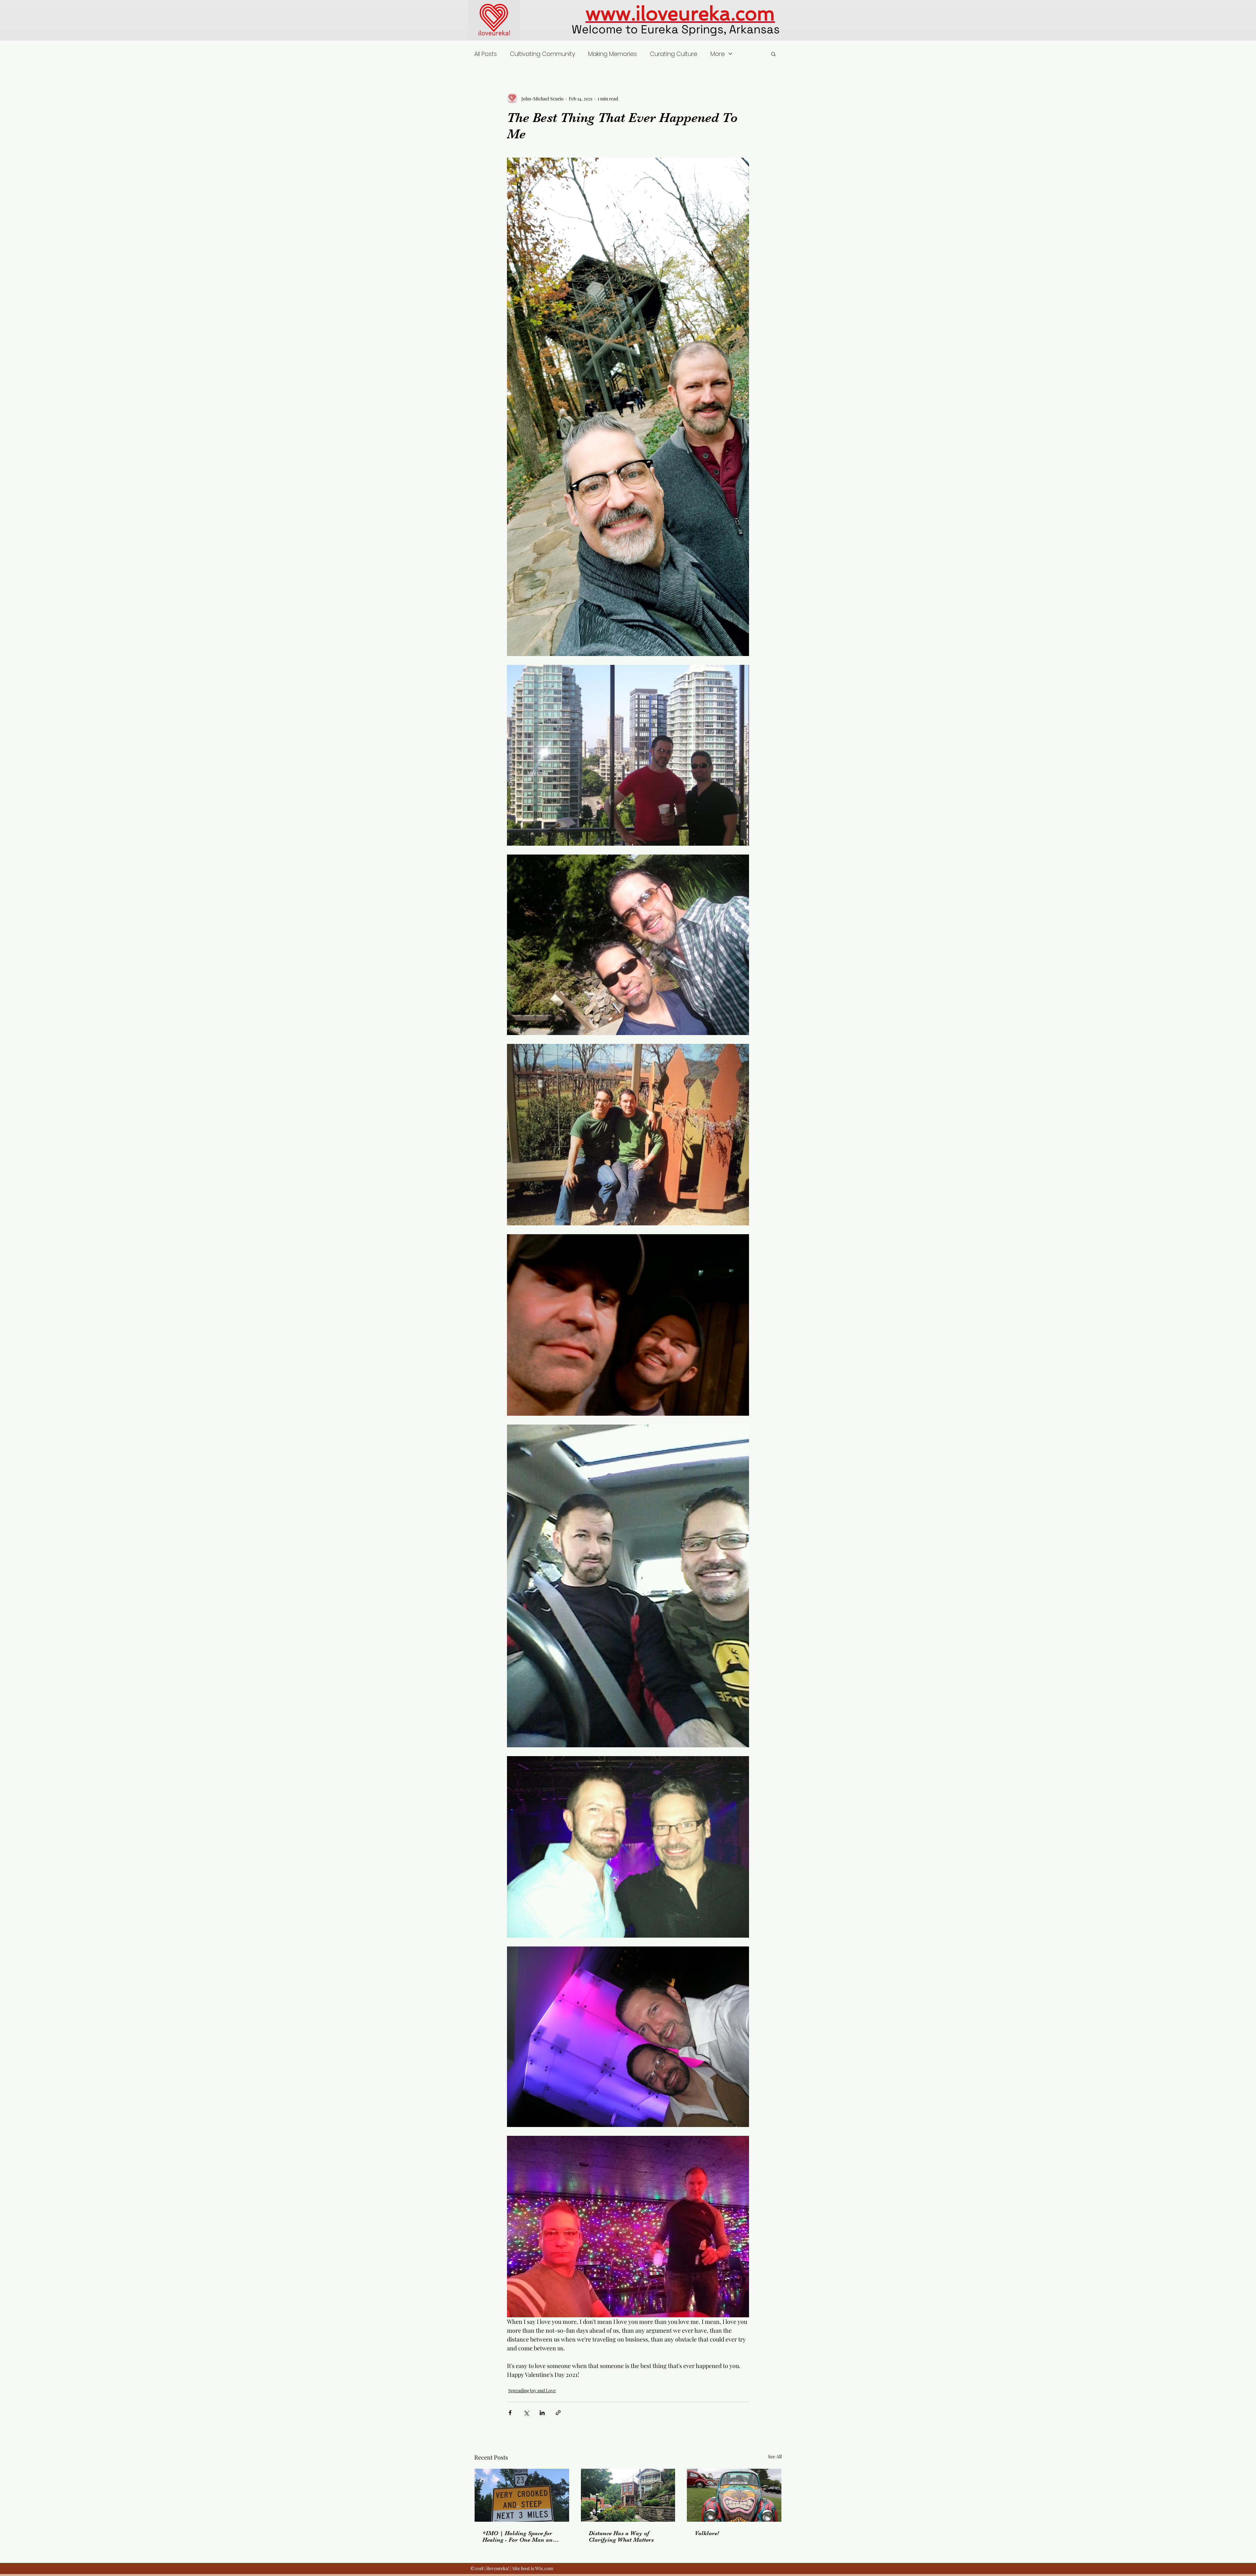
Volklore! (707, 2533)
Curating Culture (674, 54)
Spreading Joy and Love (532, 2390)
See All (775, 2456)
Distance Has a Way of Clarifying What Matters (621, 2536)
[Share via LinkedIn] (542, 2413)
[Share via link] (558, 2413)
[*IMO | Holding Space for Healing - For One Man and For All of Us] (522, 2495)
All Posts (486, 54)
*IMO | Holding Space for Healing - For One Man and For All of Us (519, 2536)
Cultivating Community (542, 54)
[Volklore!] (734, 2495)
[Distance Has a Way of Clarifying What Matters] (628, 2495)
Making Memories (612, 54)
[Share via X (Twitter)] (526, 2413)
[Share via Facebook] (510, 2413)
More (718, 54)
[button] (773, 54)
